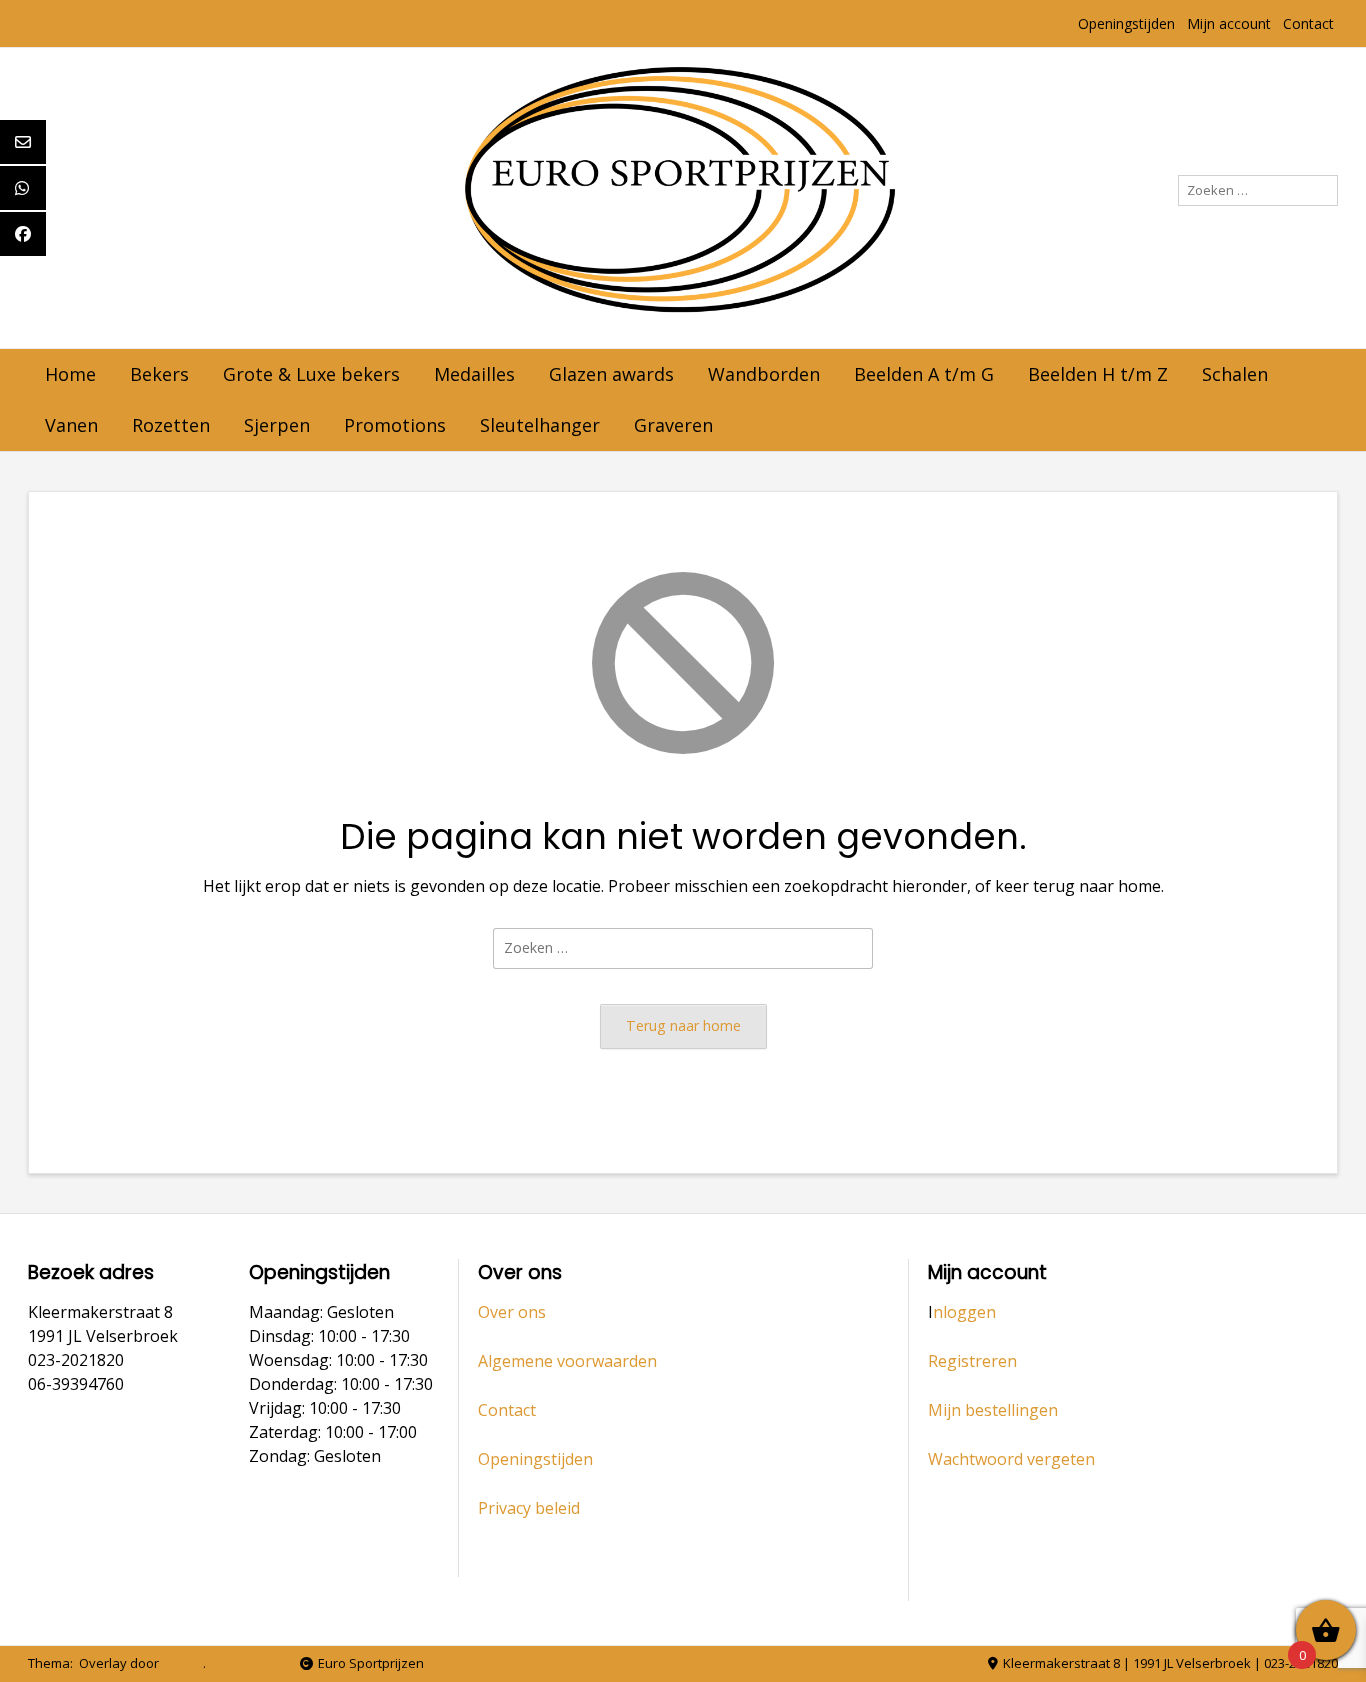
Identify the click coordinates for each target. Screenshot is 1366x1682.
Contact (1308, 23)
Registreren (972, 1361)
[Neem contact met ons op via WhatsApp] (248, 1664)
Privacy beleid (529, 1508)
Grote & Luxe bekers (311, 374)
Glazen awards (611, 374)
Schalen (1235, 374)
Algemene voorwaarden (567, 1361)
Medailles (474, 374)
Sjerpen (277, 425)
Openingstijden (1126, 23)
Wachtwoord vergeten (1011, 1459)
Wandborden (764, 374)
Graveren (673, 425)
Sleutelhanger (540, 425)
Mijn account (1229, 23)
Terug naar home (683, 1025)
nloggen (964, 1312)
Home (70, 374)
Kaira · (184, 1663)
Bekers (159, 374)
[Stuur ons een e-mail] (218, 1664)
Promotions (395, 425)
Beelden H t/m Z (1098, 374)
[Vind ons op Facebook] (278, 1664)
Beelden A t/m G (924, 374)
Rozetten (171, 425)
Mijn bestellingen (993, 1410)
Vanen (71, 425)
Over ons (512, 1312)
